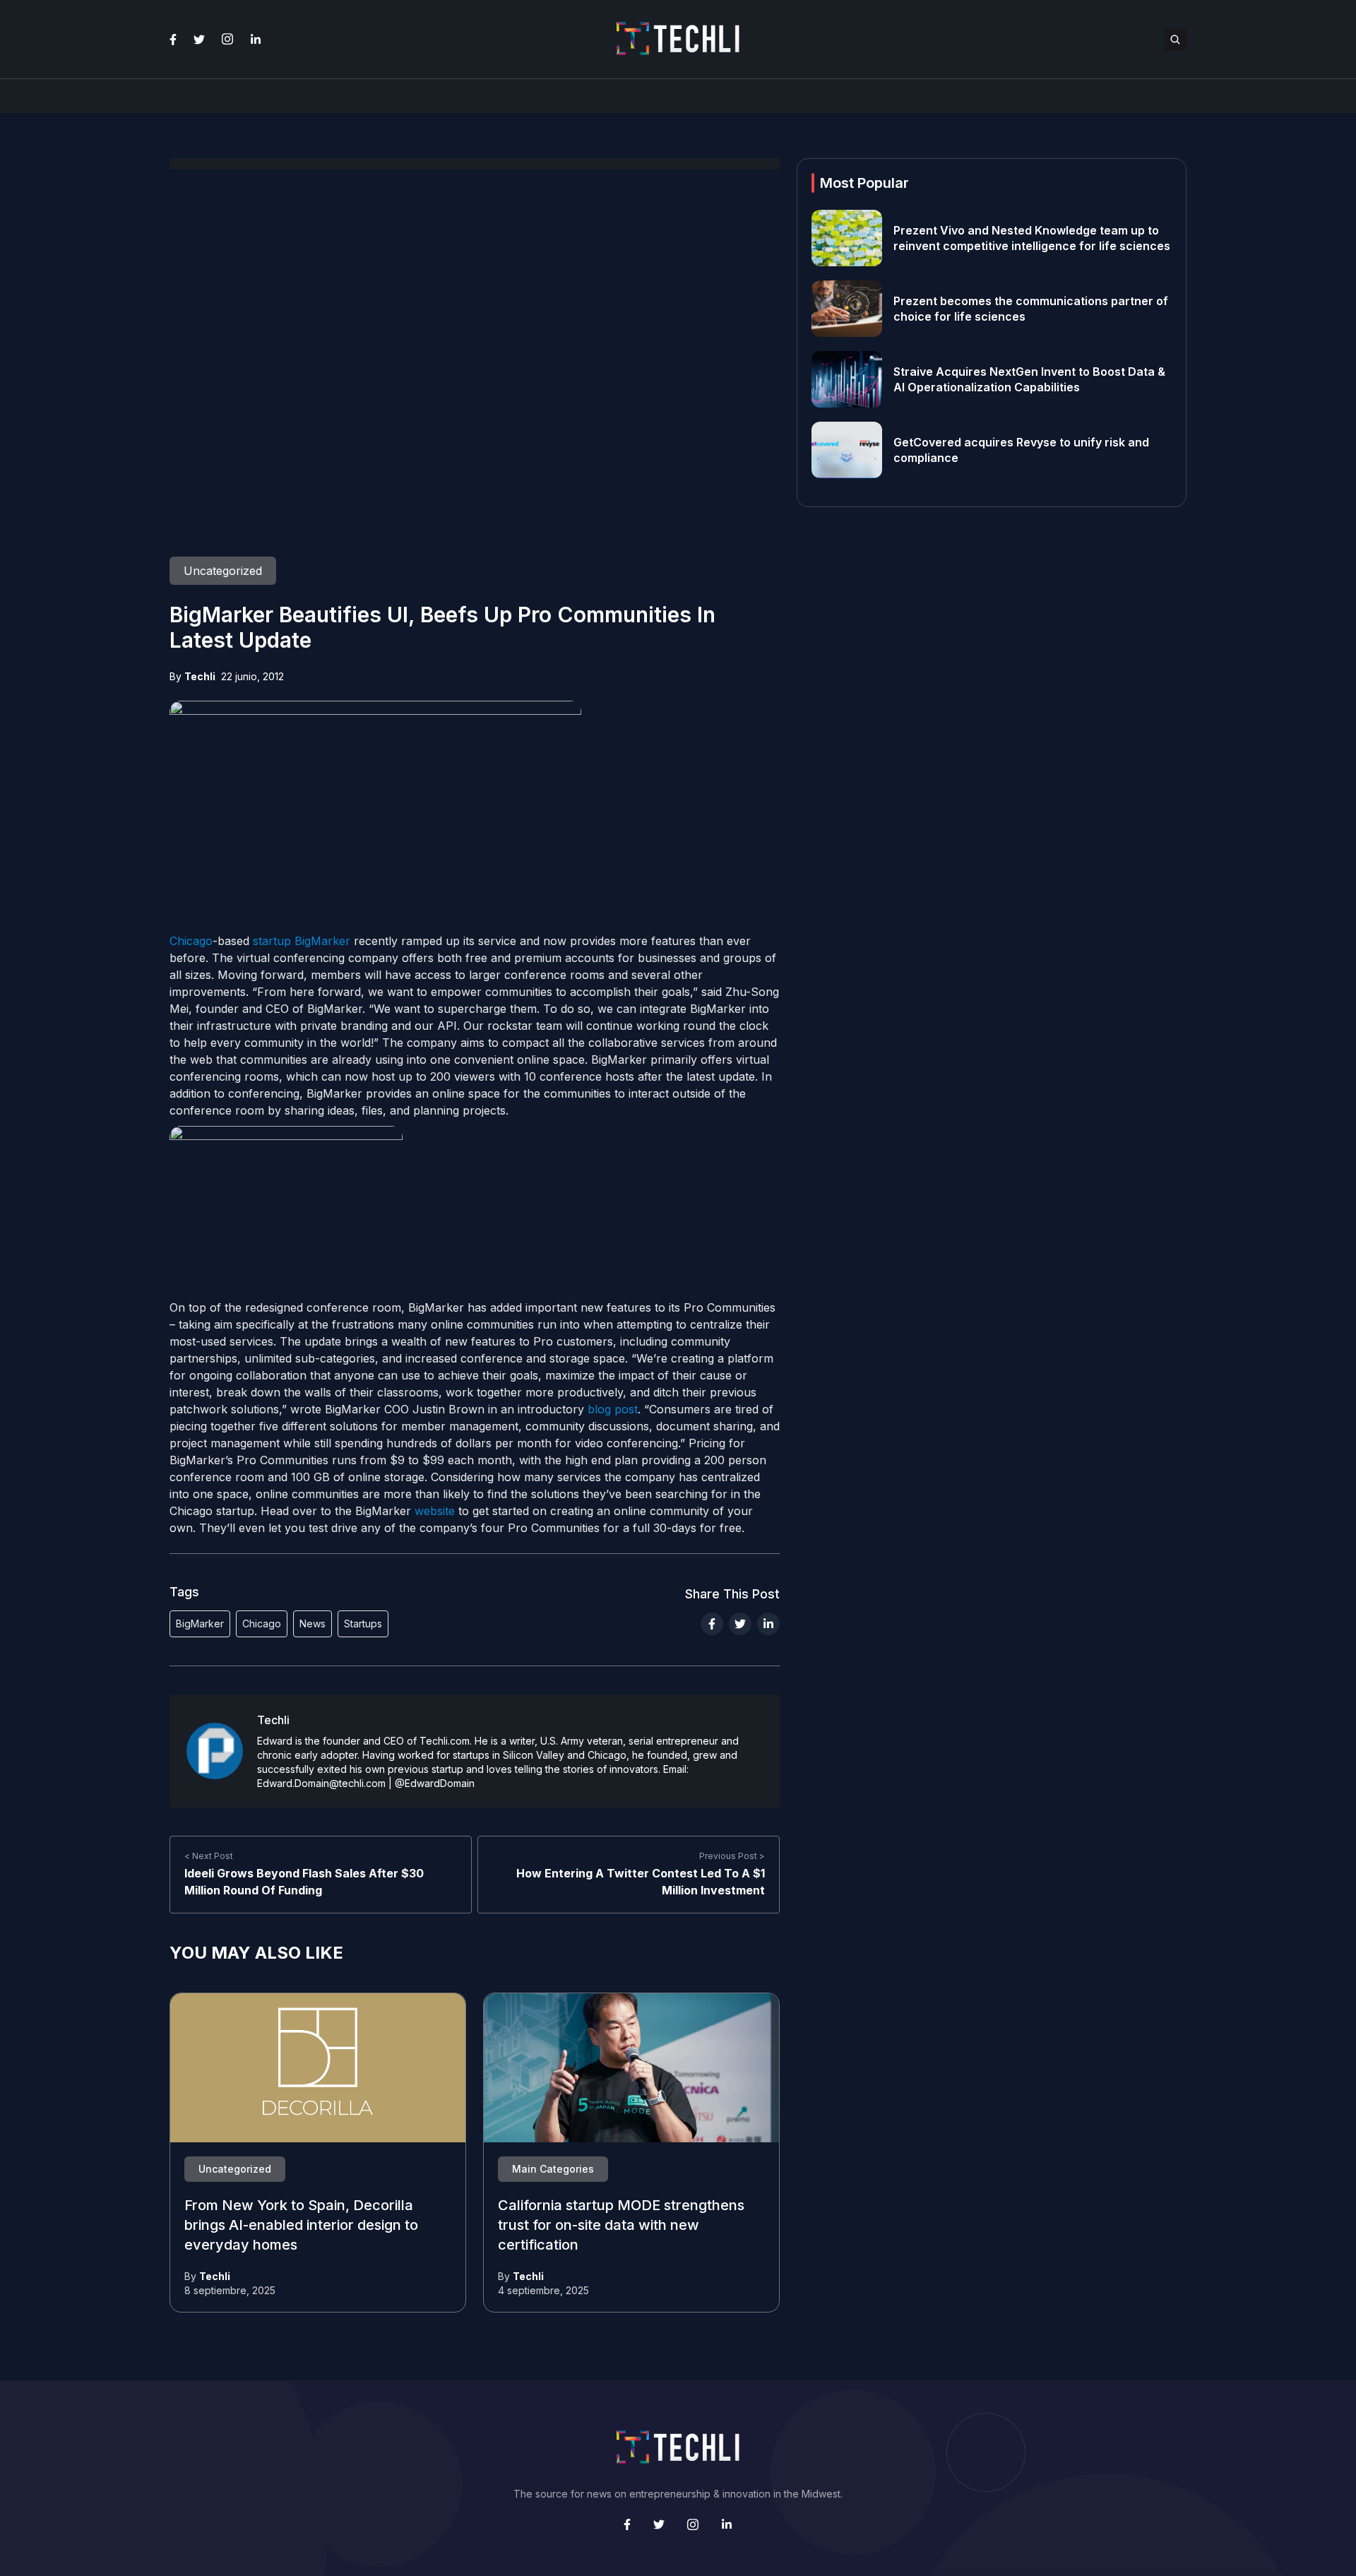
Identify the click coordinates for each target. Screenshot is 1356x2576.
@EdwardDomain (435, 1783)
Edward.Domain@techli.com (321, 1783)
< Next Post (209, 1856)
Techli (200, 676)
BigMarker (322, 941)
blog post (613, 1409)
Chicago (191, 941)
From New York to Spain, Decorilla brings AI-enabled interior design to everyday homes (301, 2226)
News (313, 1624)
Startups (363, 1624)
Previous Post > (732, 1856)
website (435, 1511)
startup (272, 941)
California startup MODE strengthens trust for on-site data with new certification (621, 2226)
